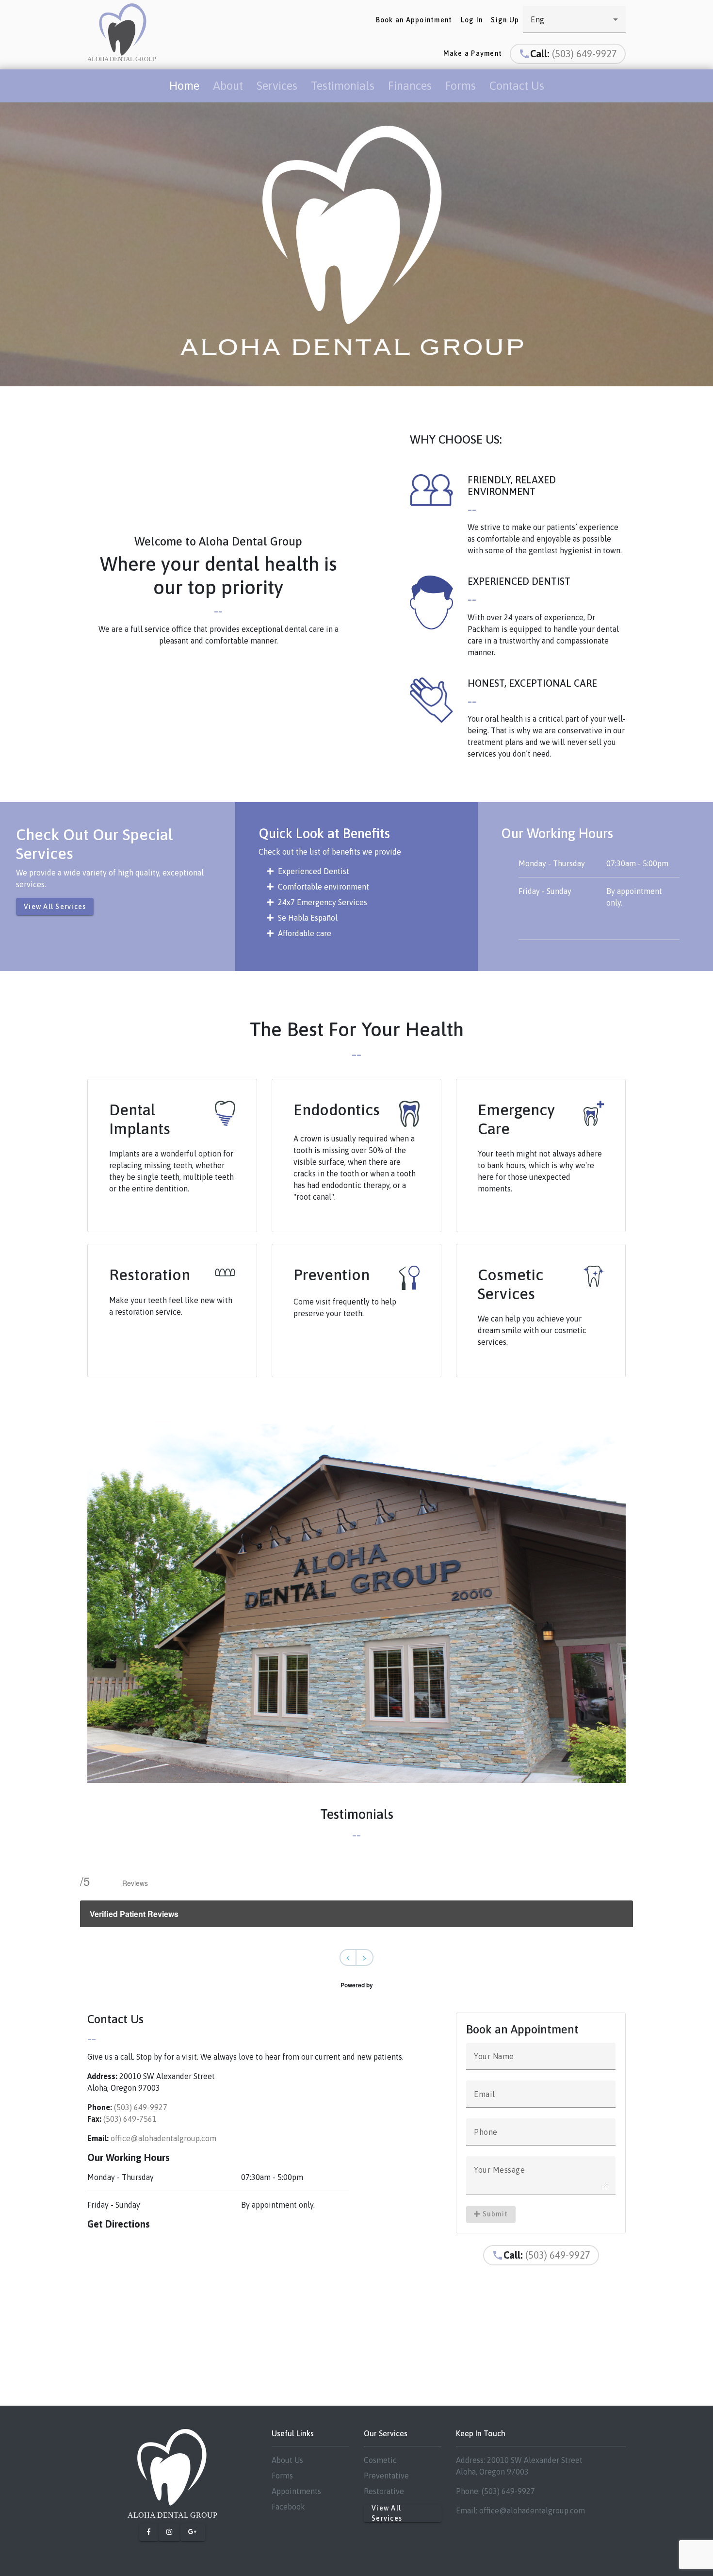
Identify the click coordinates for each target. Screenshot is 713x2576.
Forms (461, 86)
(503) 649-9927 (584, 54)
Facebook (288, 2507)
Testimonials (343, 86)
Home (184, 86)
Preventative (386, 2476)
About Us (287, 2460)
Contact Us (517, 86)
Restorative (384, 2491)
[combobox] (574, 19)
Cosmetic (380, 2460)
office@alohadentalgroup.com (163, 2138)
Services (277, 86)
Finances (410, 86)
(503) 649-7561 (130, 2119)
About (228, 86)
